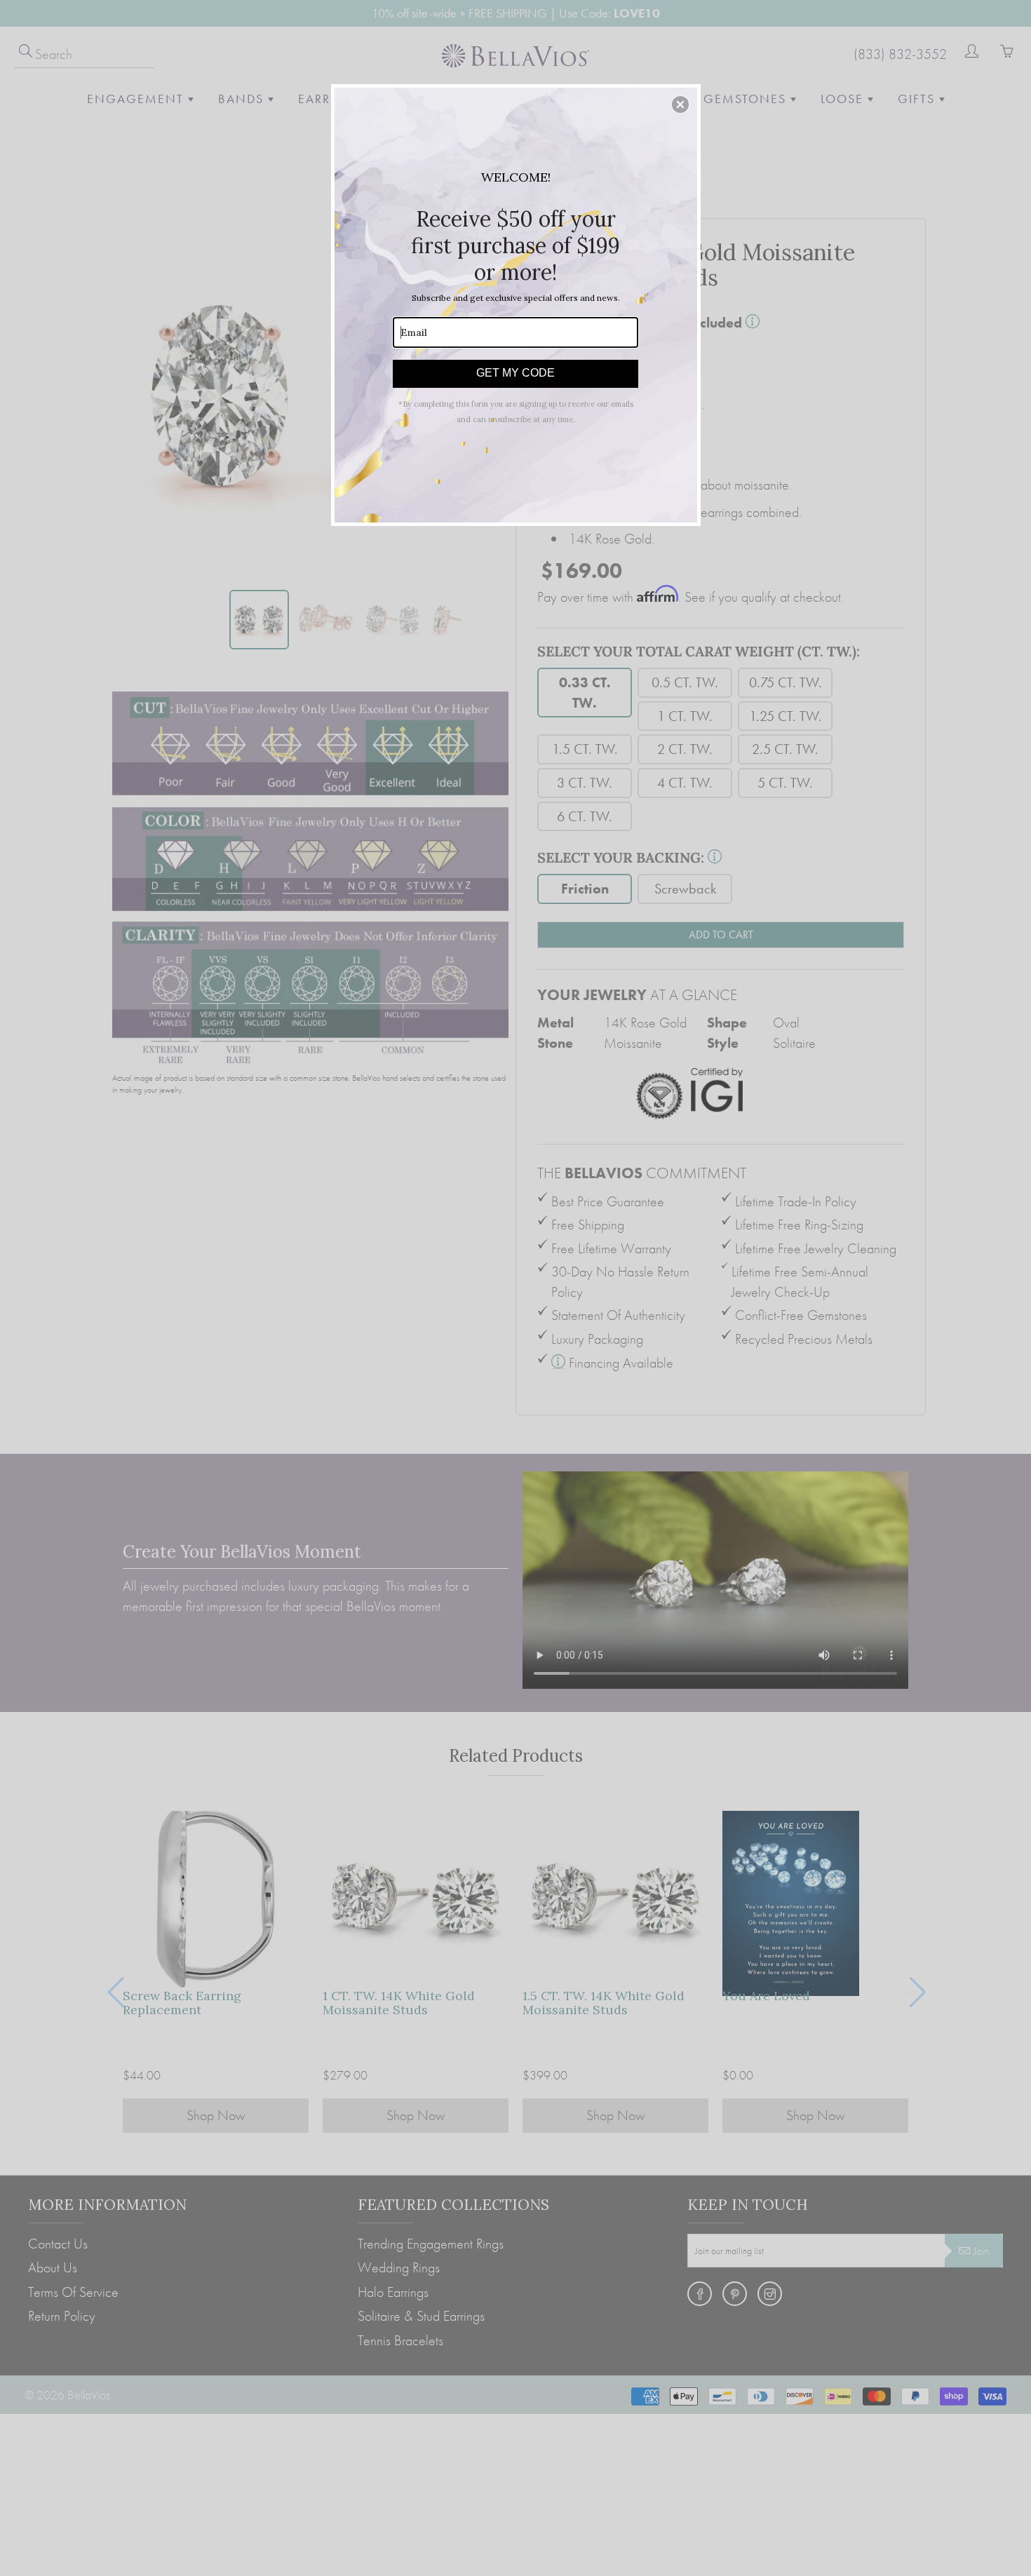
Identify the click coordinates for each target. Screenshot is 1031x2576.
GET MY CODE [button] (515, 373)
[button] (680, 104)
